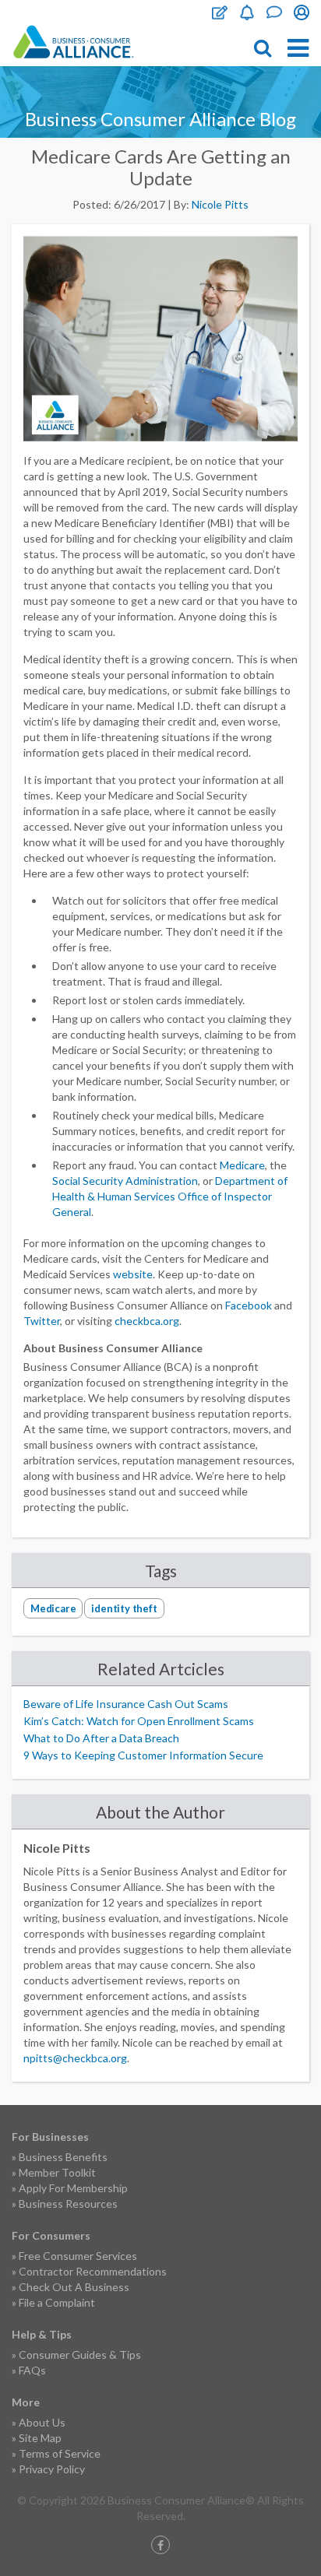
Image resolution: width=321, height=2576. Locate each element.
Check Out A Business (74, 2287)
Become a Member (247, 12)
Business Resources (68, 2203)
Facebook (249, 1305)
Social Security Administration (125, 1181)
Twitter (42, 1321)
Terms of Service (60, 2453)
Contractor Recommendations (93, 2271)
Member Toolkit (57, 2172)
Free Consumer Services (78, 2256)
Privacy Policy (52, 2469)
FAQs (32, 2370)
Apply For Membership (73, 2188)
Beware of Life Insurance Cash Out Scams (126, 1704)
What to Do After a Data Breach (101, 1738)
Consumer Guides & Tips (80, 2355)
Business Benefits (63, 2157)
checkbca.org (147, 1321)
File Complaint (220, 12)
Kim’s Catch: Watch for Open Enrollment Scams (139, 1721)
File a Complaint (57, 2302)
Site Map (40, 2438)
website (133, 1274)
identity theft (124, 1608)
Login (302, 12)
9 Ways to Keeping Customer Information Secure (143, 1755)
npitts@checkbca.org (75, 2058)
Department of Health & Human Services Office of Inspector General (170, 1196)
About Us (42, 2422)
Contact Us (274, 12)
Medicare (242, 1165)
